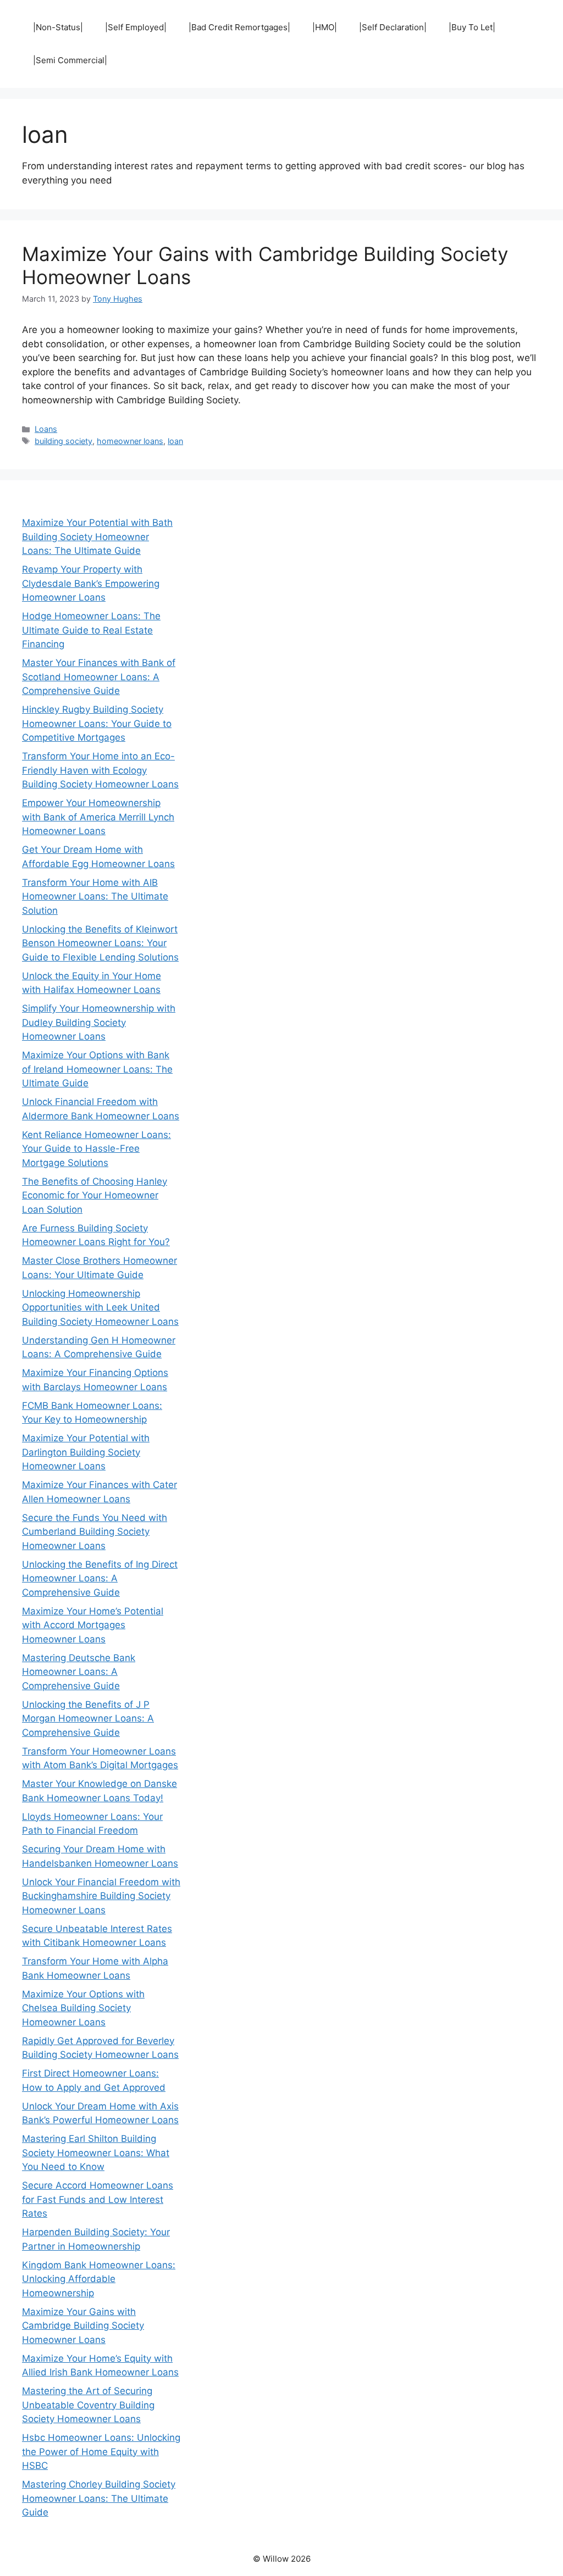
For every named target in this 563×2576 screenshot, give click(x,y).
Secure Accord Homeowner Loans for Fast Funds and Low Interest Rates (98, 2199)
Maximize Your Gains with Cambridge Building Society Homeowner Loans (83, 2326)
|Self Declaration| (393, 27)
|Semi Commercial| (70, 60)
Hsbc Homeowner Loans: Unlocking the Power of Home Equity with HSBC (101, 2452)
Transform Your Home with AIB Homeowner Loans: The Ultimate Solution (95, 896)
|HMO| (325, 27)
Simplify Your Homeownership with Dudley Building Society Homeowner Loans (99, 1022)
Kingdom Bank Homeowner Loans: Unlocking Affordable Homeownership (99, 2279)
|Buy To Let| (472, 27)
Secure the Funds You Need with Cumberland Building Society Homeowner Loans (95, 1532)
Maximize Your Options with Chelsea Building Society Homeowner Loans (83, 2008)
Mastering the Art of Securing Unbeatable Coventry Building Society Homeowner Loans (88, 2405)
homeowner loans (130, 441)
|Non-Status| (58, 27)
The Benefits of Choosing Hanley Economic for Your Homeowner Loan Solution (95, 1195)
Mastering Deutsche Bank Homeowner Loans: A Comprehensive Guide (79, 1672)
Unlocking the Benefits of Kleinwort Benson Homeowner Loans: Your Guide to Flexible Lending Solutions (100, 943)
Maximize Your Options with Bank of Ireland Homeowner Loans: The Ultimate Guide (97, 1069)
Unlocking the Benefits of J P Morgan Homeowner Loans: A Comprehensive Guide (88, 1719)
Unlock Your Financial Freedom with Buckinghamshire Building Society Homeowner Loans (101, 1896)
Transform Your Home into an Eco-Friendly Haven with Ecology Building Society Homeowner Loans (100, 770)
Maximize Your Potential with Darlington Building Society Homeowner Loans (86, 1452)
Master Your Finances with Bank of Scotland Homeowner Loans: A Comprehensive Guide (99, 677)
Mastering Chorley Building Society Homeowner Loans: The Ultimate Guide (99, 2498)
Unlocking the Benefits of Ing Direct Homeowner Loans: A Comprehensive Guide (100, 1578)
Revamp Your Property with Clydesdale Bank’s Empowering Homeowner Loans (91, 583)
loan (175, 441)
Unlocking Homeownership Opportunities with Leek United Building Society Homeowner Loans (100, 1308)
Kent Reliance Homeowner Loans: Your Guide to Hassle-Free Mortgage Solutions (96, 1149)
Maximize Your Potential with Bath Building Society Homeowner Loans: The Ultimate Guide (97, 537)
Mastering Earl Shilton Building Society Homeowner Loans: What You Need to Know (96, 2153)
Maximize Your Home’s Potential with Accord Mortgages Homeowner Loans (93, 1625)
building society (64, 441)
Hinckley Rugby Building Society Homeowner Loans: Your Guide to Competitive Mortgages (97, 723)
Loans (46, 429)
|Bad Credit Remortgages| (239, 27)
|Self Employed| (136, 27)
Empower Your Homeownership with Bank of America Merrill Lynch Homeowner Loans (98, 817)
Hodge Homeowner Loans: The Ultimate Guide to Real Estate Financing (91, 630)
